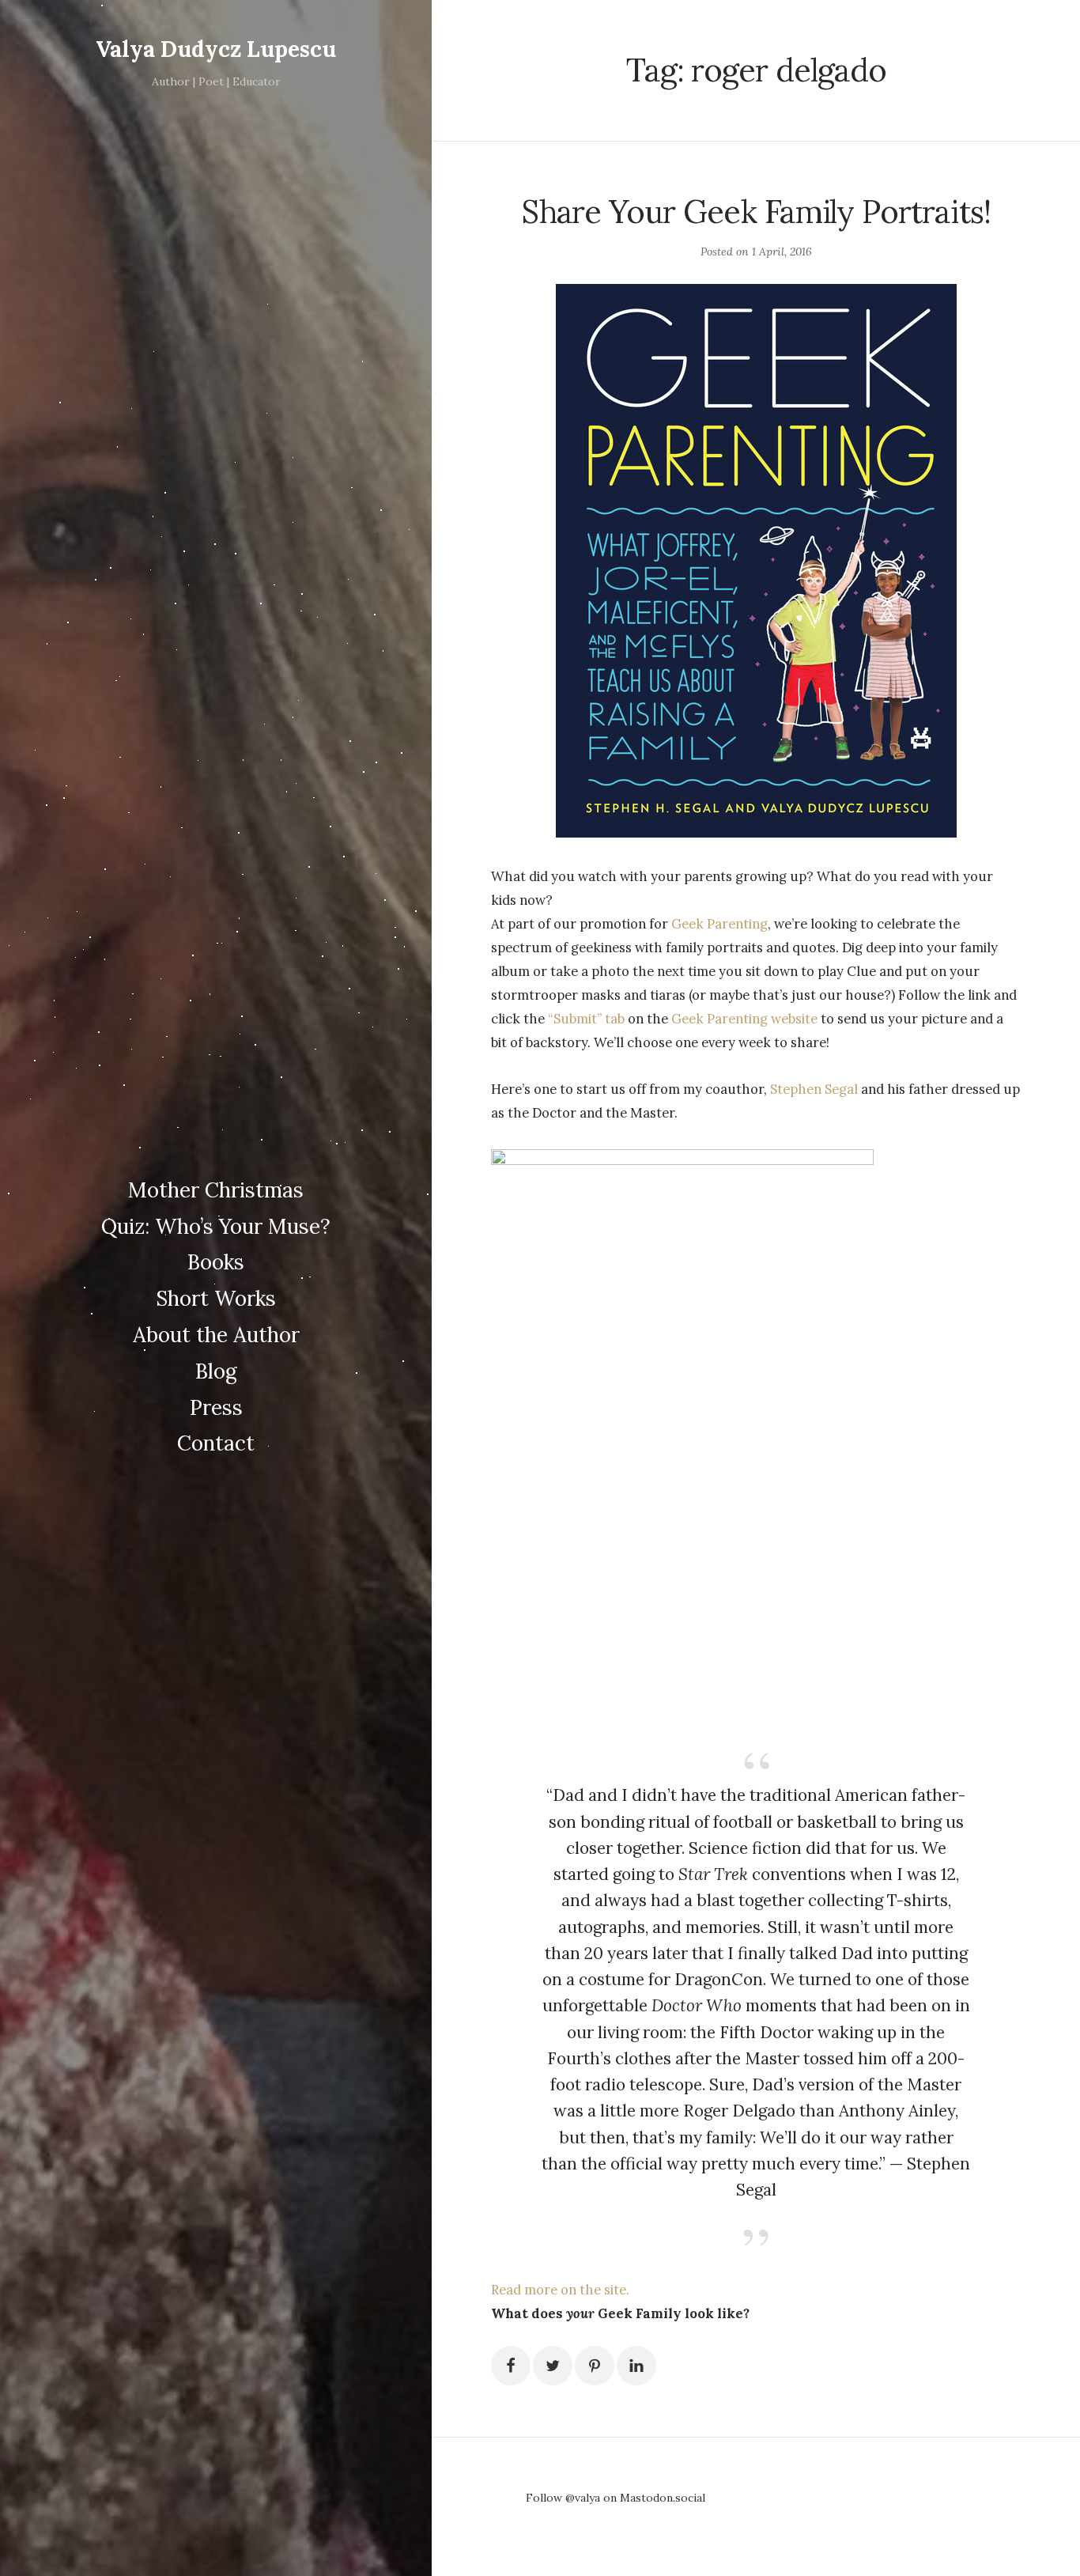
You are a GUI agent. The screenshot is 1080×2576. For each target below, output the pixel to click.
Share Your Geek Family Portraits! (756, 212)
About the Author (216, 1335)
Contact (216, 1443)
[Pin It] (595, 2366)
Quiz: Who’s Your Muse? (216, 1226)
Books (216, 1262)
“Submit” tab (586, 1019)
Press (216, 1407)
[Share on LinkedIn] (636, 2366)
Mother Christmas (216, 1190)
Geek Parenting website (744, 1019)
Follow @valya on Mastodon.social (616, 2498)
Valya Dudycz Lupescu (216, 49)
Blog (216, 1371)
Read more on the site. (560, 2290)
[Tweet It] (553, 2366)
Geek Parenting (719, 924)
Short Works (216, 1298)
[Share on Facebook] (511, 2366)
